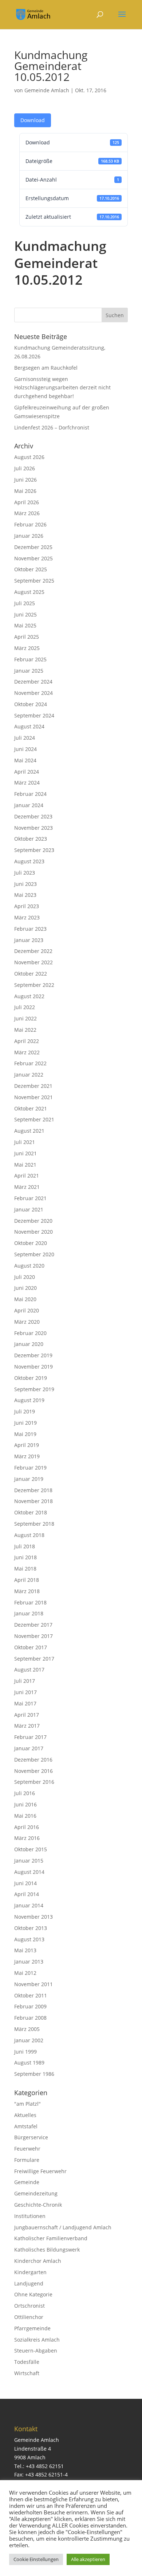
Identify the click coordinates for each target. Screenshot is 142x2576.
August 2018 (29, 1535)
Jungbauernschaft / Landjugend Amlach (63, 2227)
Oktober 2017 (31, 1647)
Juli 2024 (25, 738)
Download (33, 120)
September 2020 (34, 1254)
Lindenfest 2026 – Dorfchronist (52, 427)
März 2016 (27, 1838)
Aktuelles (25, 2115)
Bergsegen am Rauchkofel (46, 368)
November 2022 (33, 962)
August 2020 (29, 1266)
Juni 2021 (25, 1153)
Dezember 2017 (33, 1625)
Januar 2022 (29, 1075)
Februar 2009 (30, 2006)
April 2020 (27, 1310)
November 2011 (33, 1984)
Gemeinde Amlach (47, 90)
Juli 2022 (25, 1007)
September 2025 (34, 581)
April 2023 (27, 906)
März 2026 (27, 513)
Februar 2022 (30, 1063)
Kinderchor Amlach (38, 2261)
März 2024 (27, 783)
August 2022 (29, 996)
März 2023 (27, 917)
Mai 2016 (25, 1816)
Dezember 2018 (33, 1490)
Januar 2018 (29, 1613)
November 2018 (33, 1501)
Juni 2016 (25, 1804)
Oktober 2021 (31, 1108)
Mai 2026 (25, 491)
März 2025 (27, 648)
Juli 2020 (25, 1277)
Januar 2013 (29, 1962)
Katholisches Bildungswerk (47, 2250)
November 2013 (33, 1917)
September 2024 (34, 715)
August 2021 (29, 1131)
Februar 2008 (30, 2018)
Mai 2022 (25, 1030)
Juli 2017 (25, 1681)
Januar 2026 (29, 536)
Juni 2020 (25, 1288)
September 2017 (34, 1659)
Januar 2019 (29, 1479)
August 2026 (29, 457)
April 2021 (27, 1176)
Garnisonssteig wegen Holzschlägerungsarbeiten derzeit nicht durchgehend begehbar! (62, 388)
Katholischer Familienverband (51, 2238)
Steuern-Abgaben (36, 2351)
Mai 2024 (25, 760)
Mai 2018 (25, 1569)
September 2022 (34, 985)
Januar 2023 (29, 940)
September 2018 (34, 1524)
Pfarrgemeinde (32, 2328)
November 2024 (33, 693)
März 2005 (27, 2029)
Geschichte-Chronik (38, 2205)
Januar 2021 (29, 1209)
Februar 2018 (30, 1602)
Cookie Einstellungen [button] (36, 2559)
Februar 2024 (30, 794)
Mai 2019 (25, 1434)
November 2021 (33, 1097)
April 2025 (27, 637)
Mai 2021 (25, 1165)
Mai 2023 (25, 895)
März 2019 (27, 1456)
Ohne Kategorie (33, 2294)
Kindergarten (30, 2272)
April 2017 (27, 1715)
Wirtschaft (27, 2373)
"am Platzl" (27, 2104)
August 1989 (29, 2063)
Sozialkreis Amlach (37, 2340)
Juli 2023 (25, 873)
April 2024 (27, 772)
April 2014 (27, 1894)
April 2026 (27, 502)
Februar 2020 (30, 1333)
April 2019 (27, 1445)
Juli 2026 (25, 468)
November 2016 (33, 1771)
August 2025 (29, 592)
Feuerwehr (27, 2149)
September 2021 (34, 1119)
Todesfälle (27, 2362)
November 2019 (33, 1367)
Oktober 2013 (31, 1928)
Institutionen (30, 2216)
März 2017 (27, 1726)
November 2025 (33, 558)
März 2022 (27, 1052)
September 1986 (34, 2074)
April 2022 (27, 1041)
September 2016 (34, 1782)
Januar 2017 (29, 1748)
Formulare (27, 2160)
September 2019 (34, 1389)
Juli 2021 (25, 1142)
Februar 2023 (30, 929)
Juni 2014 (25, 1883)
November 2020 (33, 1232)
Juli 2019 (25, 1411)
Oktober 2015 (31, 1849)
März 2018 (27, 1591)
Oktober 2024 (31, 704)
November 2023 (33, 828)
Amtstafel (26, 2126)
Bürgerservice (31, 2137)
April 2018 (27, 1580)
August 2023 (29, 861)
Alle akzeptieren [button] (88, 2559)
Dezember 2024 (33, 682)
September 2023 (34, 850)
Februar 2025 (30, 659)
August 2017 (29, 1670)
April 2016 (27, 1827)
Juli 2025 (25, 603)
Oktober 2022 (31, 974)
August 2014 (29, 1872)
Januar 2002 (29, 2040)
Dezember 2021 (33, 1086)
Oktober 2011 (31, 1995)
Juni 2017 (25, 1692)
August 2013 (29, 1939)
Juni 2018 (25, 1557)
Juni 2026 (25, 480)
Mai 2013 (25, 1950)
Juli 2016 (25, 1793)
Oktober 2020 (31, 1243)
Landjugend (29, 2283)
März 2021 (27, 1187)
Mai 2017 (25, 1703)
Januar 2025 (29, 671)
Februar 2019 (30, 1468)
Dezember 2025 (33, 547)
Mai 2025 (25, 625)
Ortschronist (29, 2306)
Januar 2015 (29, 1861)
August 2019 (29, 1400)
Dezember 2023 (33, 816)
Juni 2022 (25, 1018)
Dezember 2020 (33, 1221)
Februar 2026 (30, 524)
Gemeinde (27, 2182)
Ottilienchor (29, 2317)
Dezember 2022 (33, 951)
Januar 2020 (29, 1344)
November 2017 (33, 1636)
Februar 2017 (30, 1737)
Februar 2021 (30, 1198)
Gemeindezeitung (36, 2193)
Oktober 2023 (31, 839)
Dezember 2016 (33, 1760)
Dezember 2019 (33, 1355)
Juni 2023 (25, 884)
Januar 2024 (29, 805)
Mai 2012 (25, 1973)
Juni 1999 (25, 2052)
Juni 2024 (25, 749)
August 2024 (29, 726)
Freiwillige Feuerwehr (40, 2171)
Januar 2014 (29, 1905)
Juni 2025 (25, 614)
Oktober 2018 (31, 1512)
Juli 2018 (25, 1546)
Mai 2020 (25, 1299)
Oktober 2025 (31, 569)
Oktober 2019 (31, 1378)
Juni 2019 (25, 1423)
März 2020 (27, 1322)
